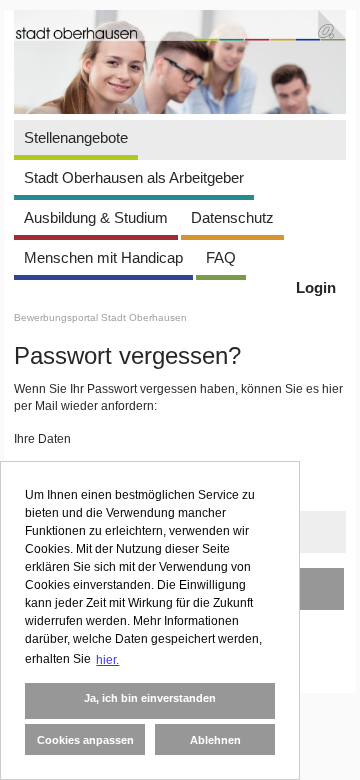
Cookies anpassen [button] (85, 740)
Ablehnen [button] (215, 740)
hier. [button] (107, 660)
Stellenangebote (76, 137)
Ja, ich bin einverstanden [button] (150, 698)
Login (316, 287)
